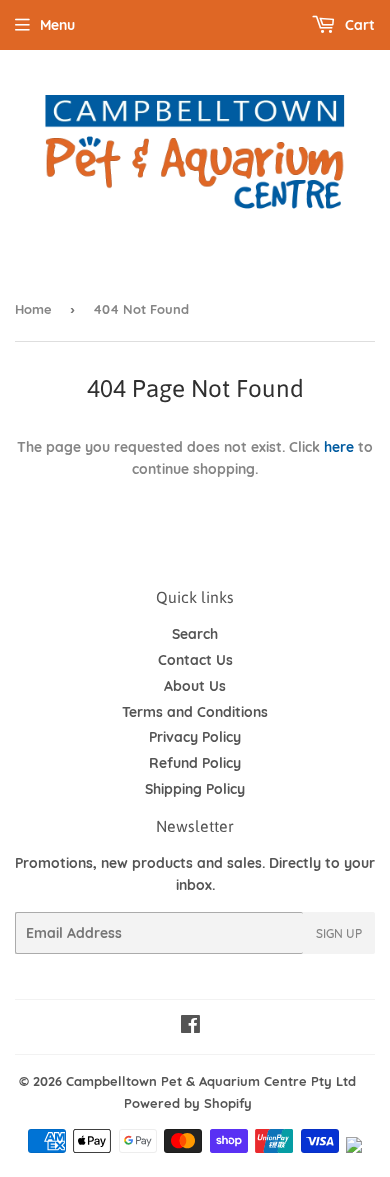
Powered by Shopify (188, 1103)
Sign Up (339, 933)
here (339, 447)
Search (195, 634)
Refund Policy (195, 763)
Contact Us (195, 660)
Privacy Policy (195, 737)
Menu (57, 25)
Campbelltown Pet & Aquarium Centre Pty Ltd (211, 1081)
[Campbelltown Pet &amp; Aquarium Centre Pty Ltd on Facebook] (190, 1027)
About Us (195, 686)
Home (33, 309)
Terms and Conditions (195, 712)
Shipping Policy (195, 789)
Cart (358, 25)
